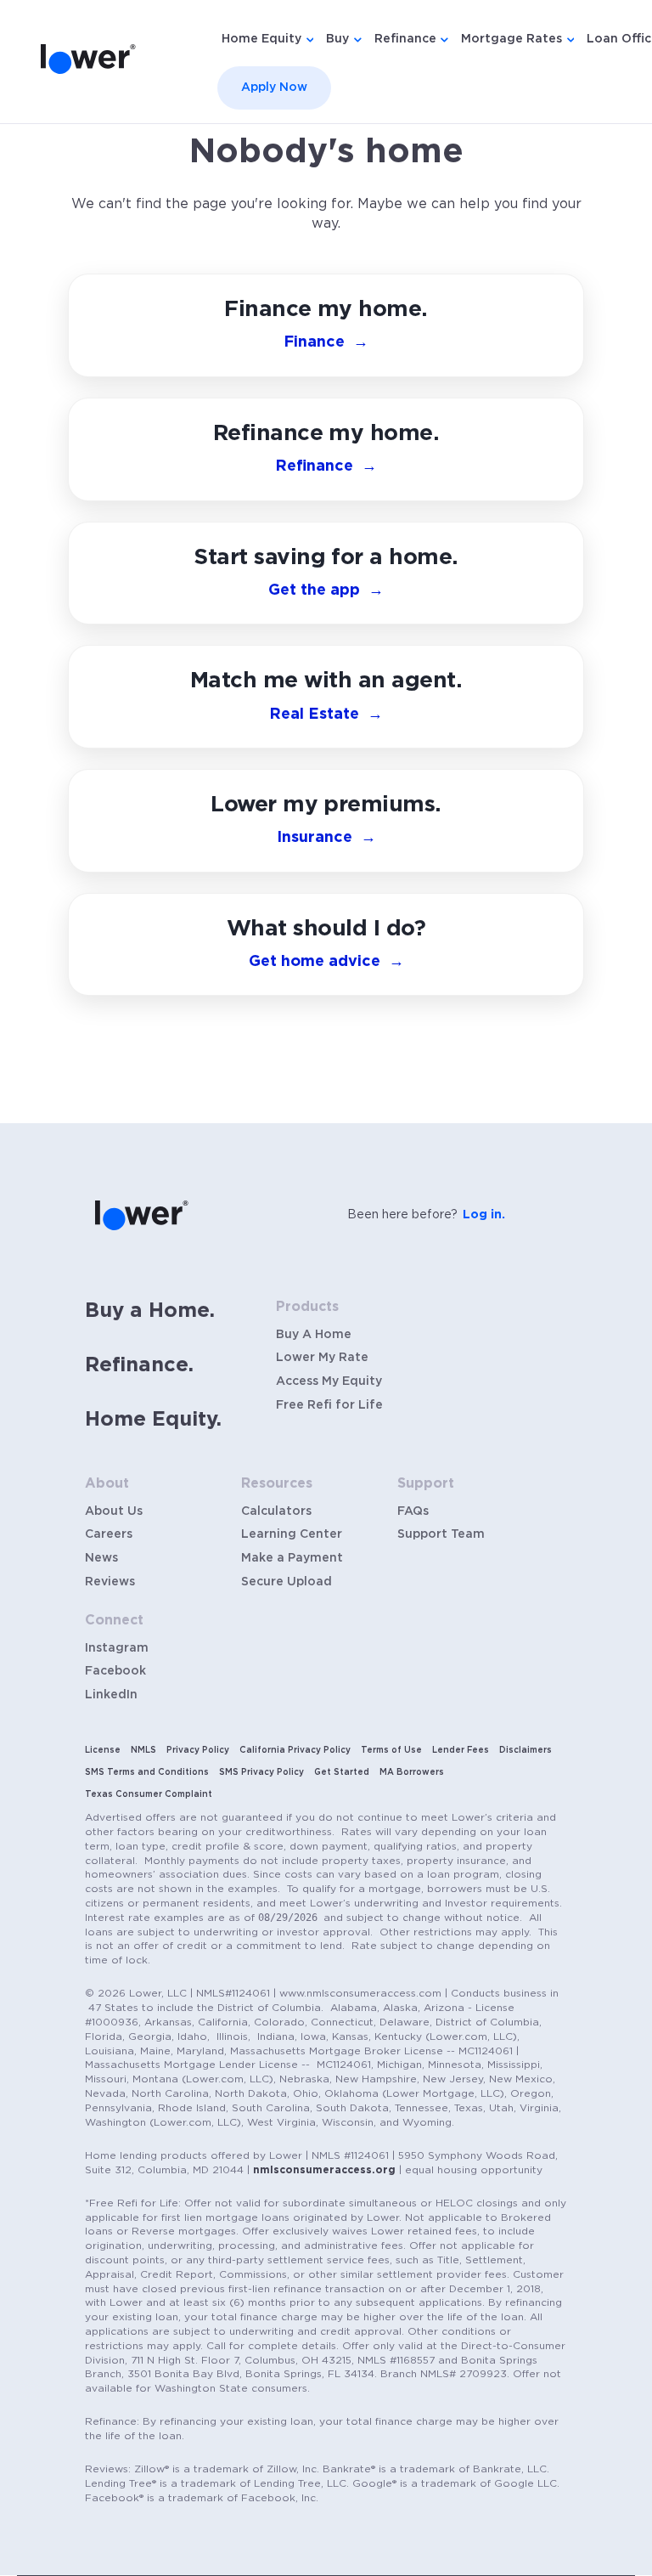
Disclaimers (526, 1750)
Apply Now (274, 88)
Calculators (276, 1511)
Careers (109, 1534)
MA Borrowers (412, 1772)
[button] (326, 945)
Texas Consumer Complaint (149, 1794)
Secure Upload (287, 1582)
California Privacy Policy (295, 1750)
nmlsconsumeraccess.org (324, 2170)
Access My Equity (329, 1381)
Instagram (117, 1648)
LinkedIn (111, 1695)
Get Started (342, 1772)
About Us (114, 1511)
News (101, 1558)
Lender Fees (461, 1750)
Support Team (441, 1534)
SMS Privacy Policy (261, 1772)
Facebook (115, 1671)
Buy (337, 39)
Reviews (110, 1582)
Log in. (484, 1215)
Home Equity (261, 39)
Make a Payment (292, 1558)
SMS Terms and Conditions (147, 1772)
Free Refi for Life (329, 1405)
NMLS (143, 1750)
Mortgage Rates (511, 39)
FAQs (413, 1511)
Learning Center (292, 1534)
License (103, 1750)
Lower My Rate (322, 1358)
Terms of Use (391, 1750)
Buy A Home (314, 1335)
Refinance (405, 39)
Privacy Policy (198, 1750)
